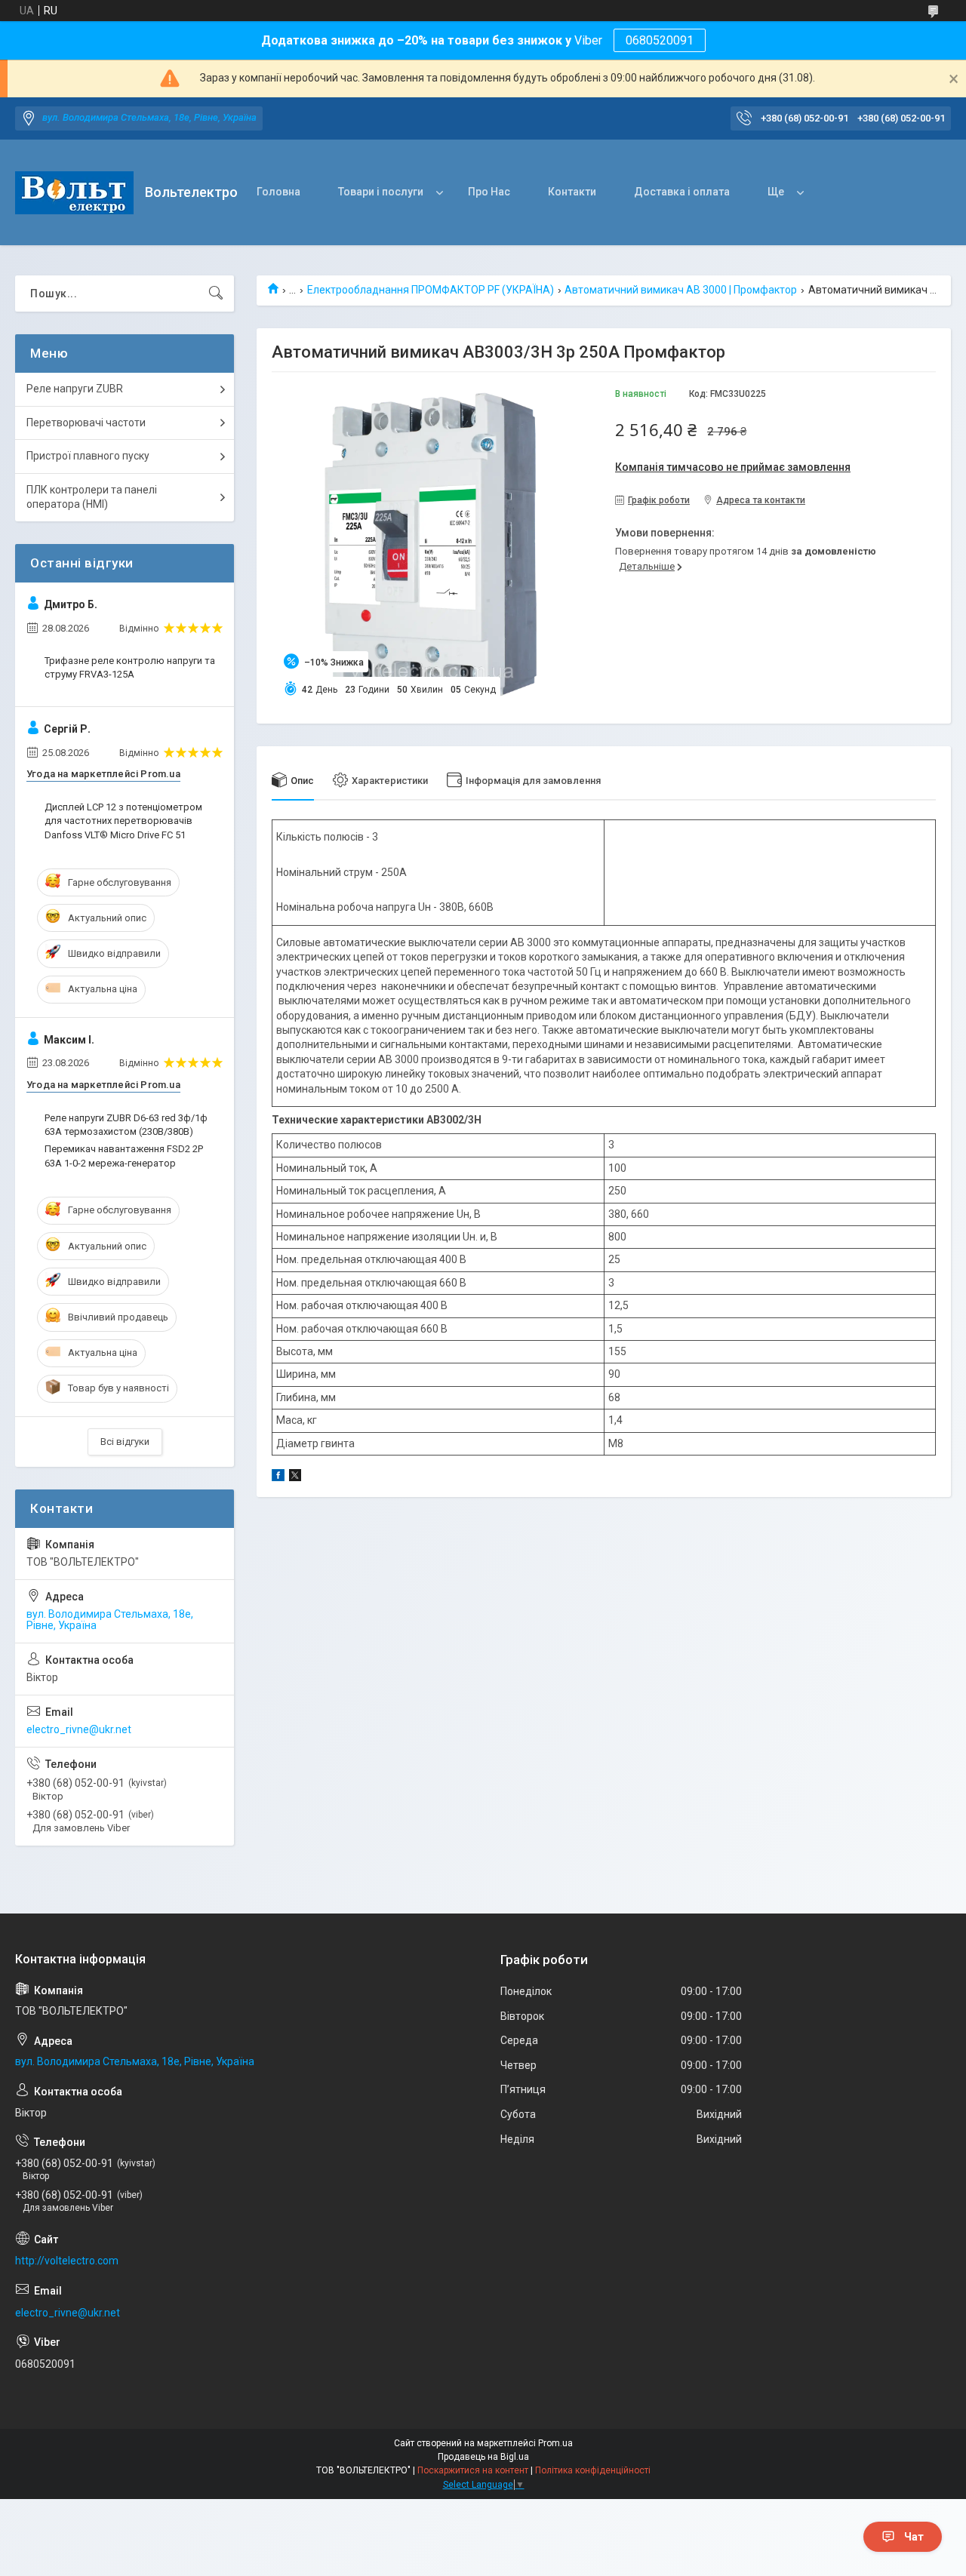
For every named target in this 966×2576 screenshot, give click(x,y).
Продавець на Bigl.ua (483, 2457)
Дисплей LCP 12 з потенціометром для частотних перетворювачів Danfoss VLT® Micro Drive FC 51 (123, 821)
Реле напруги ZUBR (75, 389)
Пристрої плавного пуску (88, 456)
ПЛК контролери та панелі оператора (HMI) (92, 497)
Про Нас (489, 192)
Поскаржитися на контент (473, 2470)
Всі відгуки (125, 1442)
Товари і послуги (381, 192)
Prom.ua (555, 2443)
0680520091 (660, 40)
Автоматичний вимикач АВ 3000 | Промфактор (681, 290)
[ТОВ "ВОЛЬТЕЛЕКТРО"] (74, 193)
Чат (914, 2537)
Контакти (572, 192)
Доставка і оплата (682, 192)
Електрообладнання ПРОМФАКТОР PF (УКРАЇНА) (431, 290)
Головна (278, 192)
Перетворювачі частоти (86, 423)
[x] (295, 1477)
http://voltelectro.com (67, 2261)
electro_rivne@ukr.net (79, 1729)
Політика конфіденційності (593, 2470)
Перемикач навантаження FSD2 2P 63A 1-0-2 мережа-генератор (124, 1156)
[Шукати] (216, 294)
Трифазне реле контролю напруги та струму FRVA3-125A (130, 667)
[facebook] (278, 1477)
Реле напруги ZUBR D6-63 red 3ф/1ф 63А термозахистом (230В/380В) (126, 1125)
